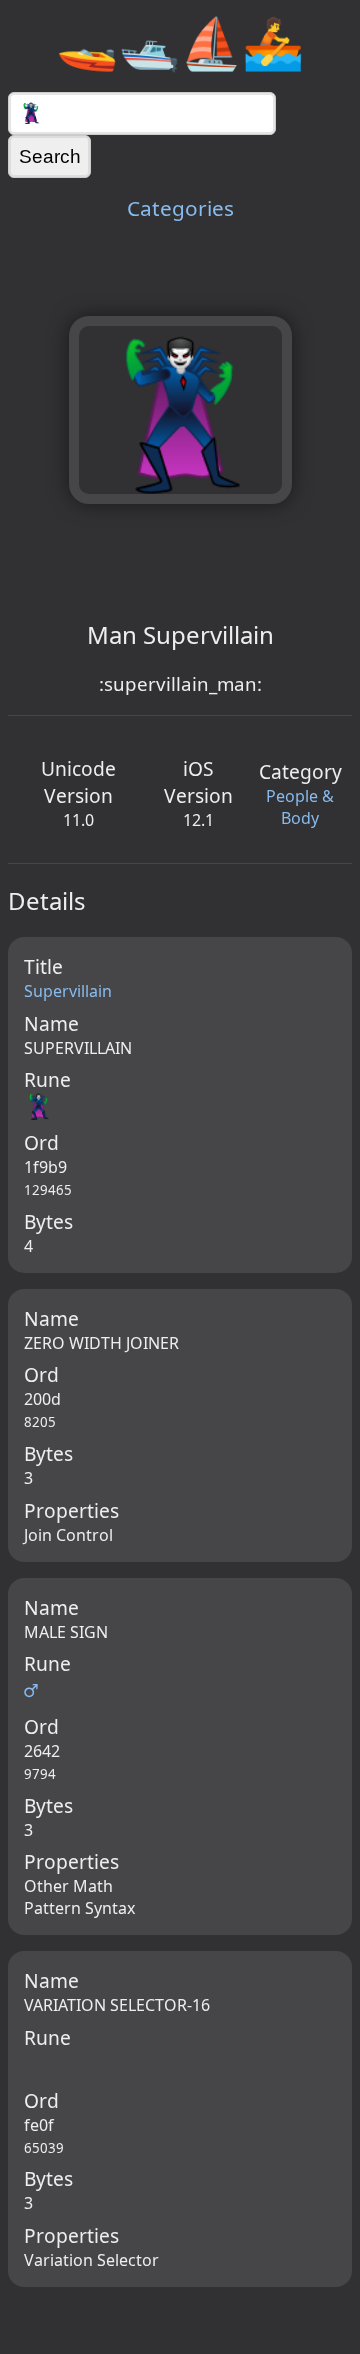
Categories (180, 208)
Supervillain (68, 991)
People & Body (300, 807)
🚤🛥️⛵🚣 (180, 42)
